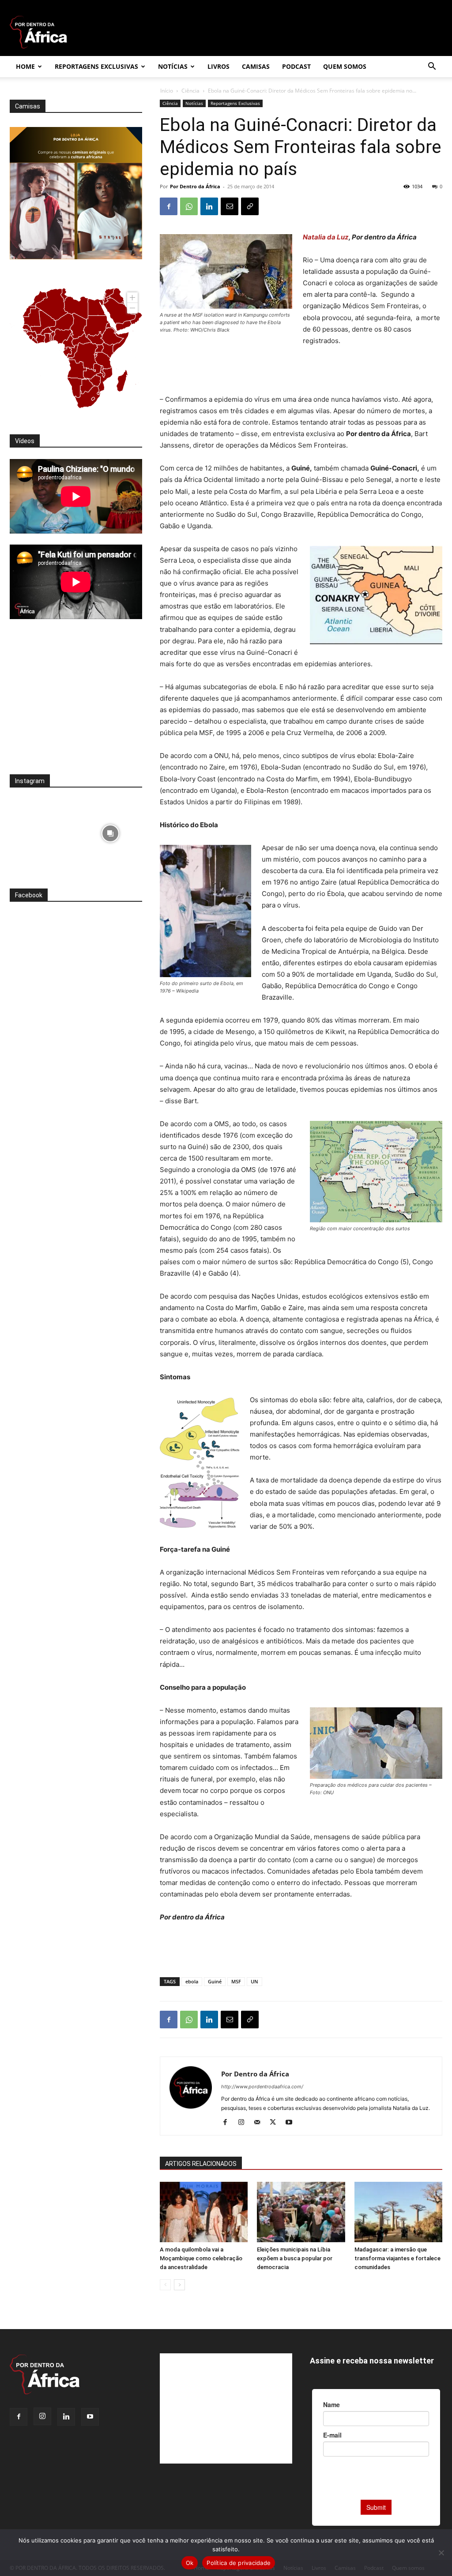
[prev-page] (165, 2285)
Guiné (215, 1981)
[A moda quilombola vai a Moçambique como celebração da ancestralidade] (204, 2212)
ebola (192, 1981)
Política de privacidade (239, 2563)
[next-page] (179, 2285)
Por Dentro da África (195, 186)
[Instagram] (244, 2123)
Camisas (256, 66)
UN (254, 1981)
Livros (218, 66)
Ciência (190, 91)
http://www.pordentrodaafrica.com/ (262, 2087)
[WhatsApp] (189, 206)
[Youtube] (292, 2123)
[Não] (441, 2553)
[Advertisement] (301, 371)
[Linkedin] (209, 206)
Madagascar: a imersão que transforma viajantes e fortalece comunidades (397, 2258)
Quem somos (345, 66)
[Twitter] (276, 2123)
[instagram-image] (42, 831)
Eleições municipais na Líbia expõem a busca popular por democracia (295, 2258)
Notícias (173, 66)
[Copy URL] (250, 206)
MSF (236, 1981)
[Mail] (260, 2123)
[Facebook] (169, 206)
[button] (432, 67)
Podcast (296, 66)
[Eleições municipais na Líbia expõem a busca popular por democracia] (301, 2212)
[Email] (230, 206)
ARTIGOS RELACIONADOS (201, 2164)
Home (25, 66)
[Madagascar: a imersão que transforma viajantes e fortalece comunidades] (398, 2212)
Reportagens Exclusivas (96, 66)
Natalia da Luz (326, 237)
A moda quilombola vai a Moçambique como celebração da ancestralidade (201, 2258)
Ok (190, 2563)
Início (167, 91)
